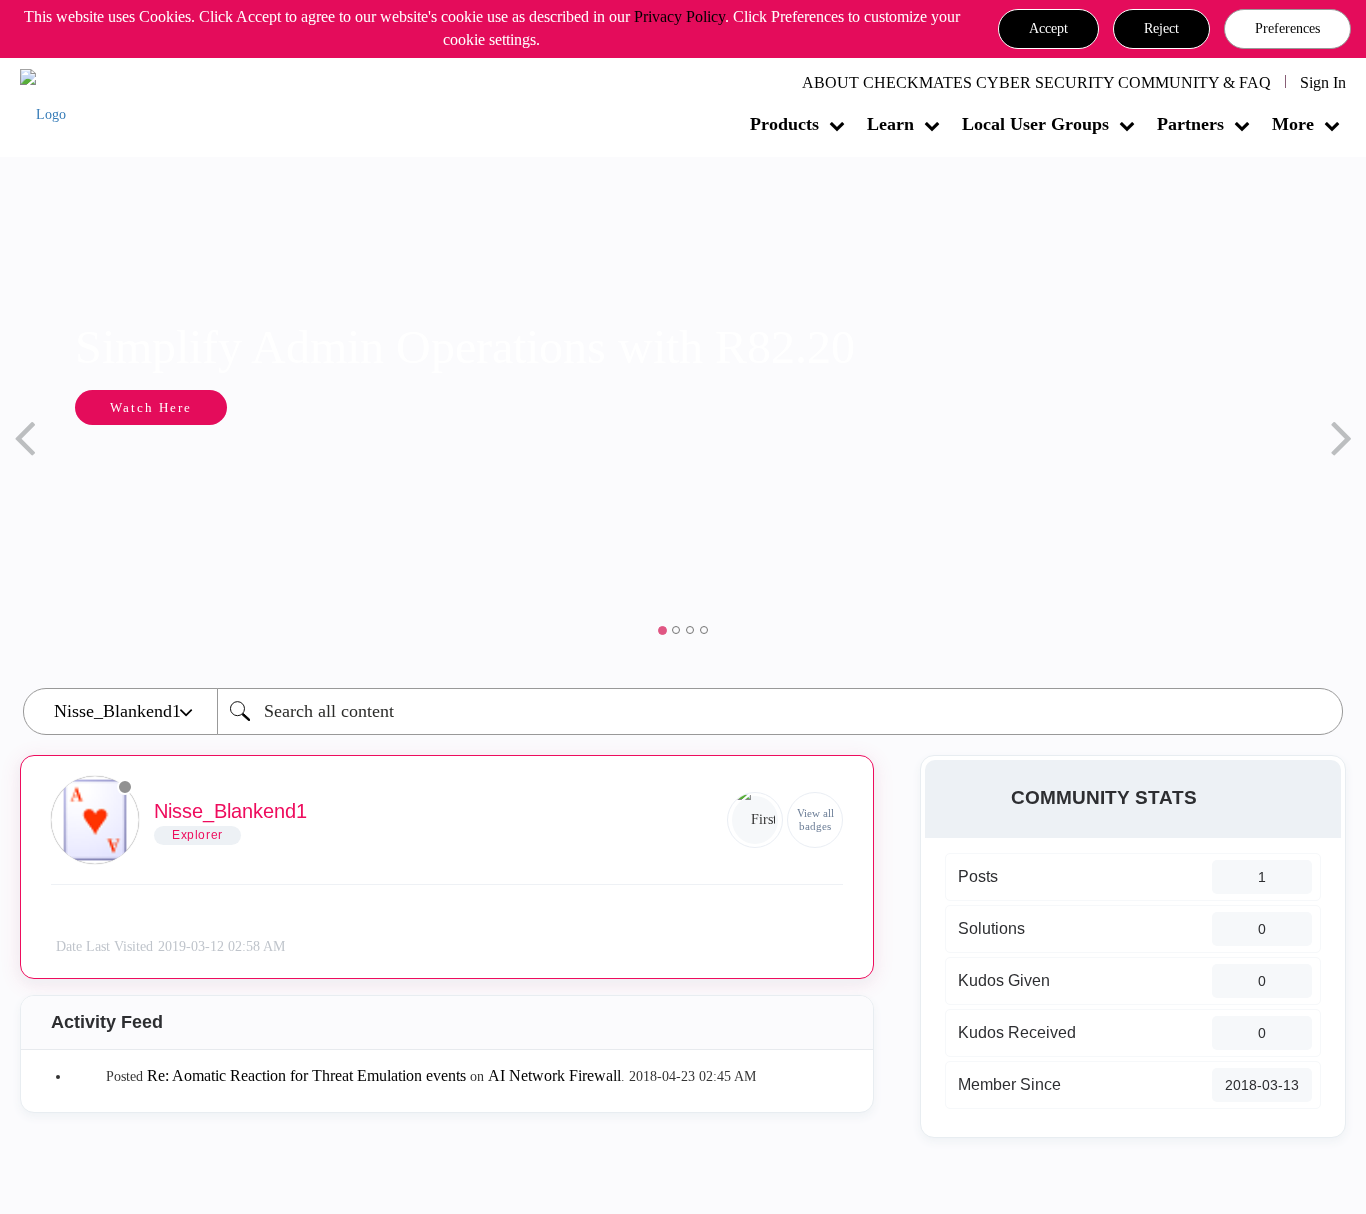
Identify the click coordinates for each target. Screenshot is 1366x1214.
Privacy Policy (679, 16)
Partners (1190, 124)
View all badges (815, 819)
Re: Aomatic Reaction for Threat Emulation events (306, 1075)
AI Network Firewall (554, 1075)
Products (784, 124)
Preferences (1287, 28)
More (1293, 124)
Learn (890, 124)
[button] (1048, 29)
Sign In (1323, 82)
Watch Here (151, 407)
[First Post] (755, 820)
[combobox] (780, 711)
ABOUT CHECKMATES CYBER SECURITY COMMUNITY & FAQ (1036, 82)
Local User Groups (1035, 124)
